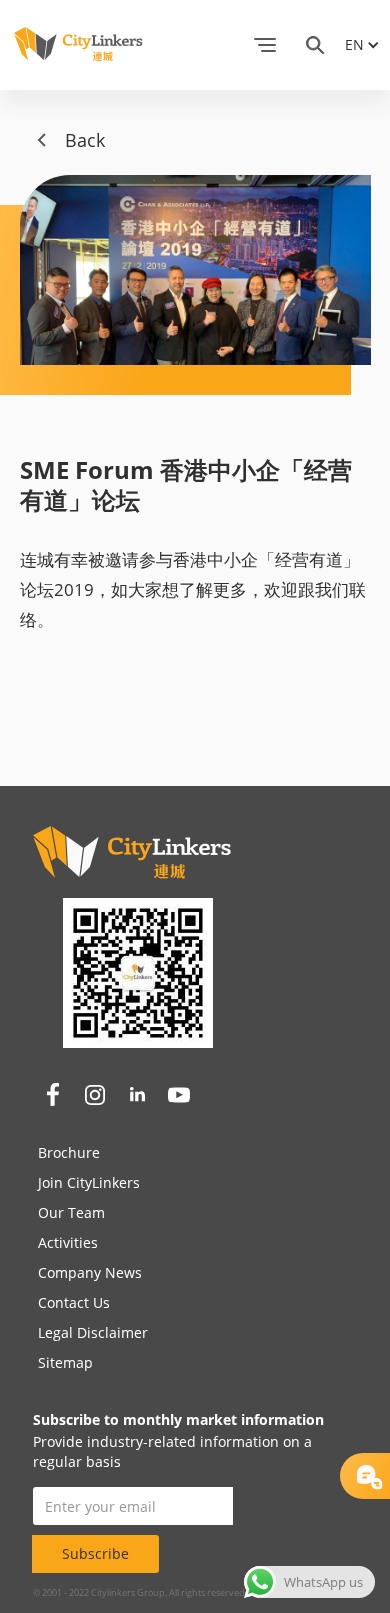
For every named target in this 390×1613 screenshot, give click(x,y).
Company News (90, 1272)
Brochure (69, 1152)
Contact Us (74, 1302)
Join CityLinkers (89, 1182)
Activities (68, 1242)
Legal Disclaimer (93, 1332)
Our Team (71, 1212)
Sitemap (65, 1362)
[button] (265, 45)
